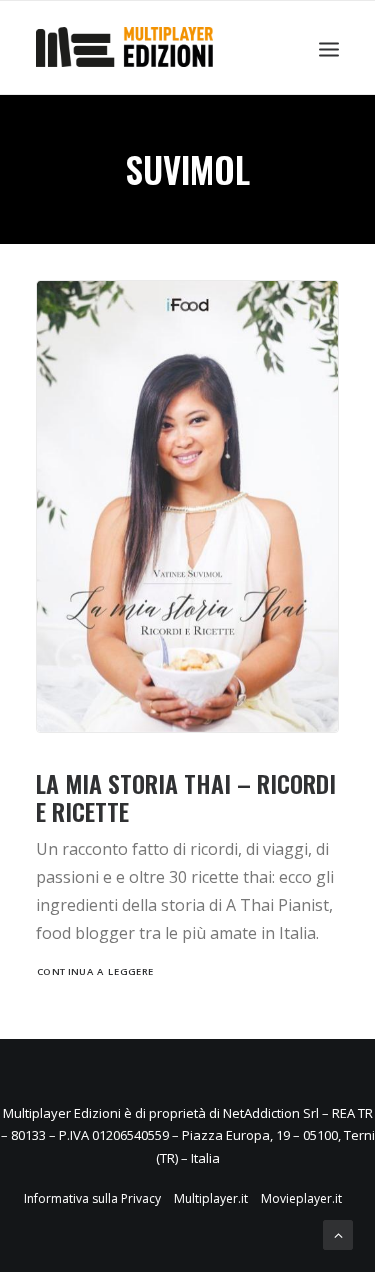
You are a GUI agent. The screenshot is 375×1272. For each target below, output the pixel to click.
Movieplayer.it (301, 1198)
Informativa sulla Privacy (92, 1198)
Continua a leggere (95, 972)
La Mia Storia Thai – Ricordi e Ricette (186, 797)
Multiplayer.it (211, 1198)
